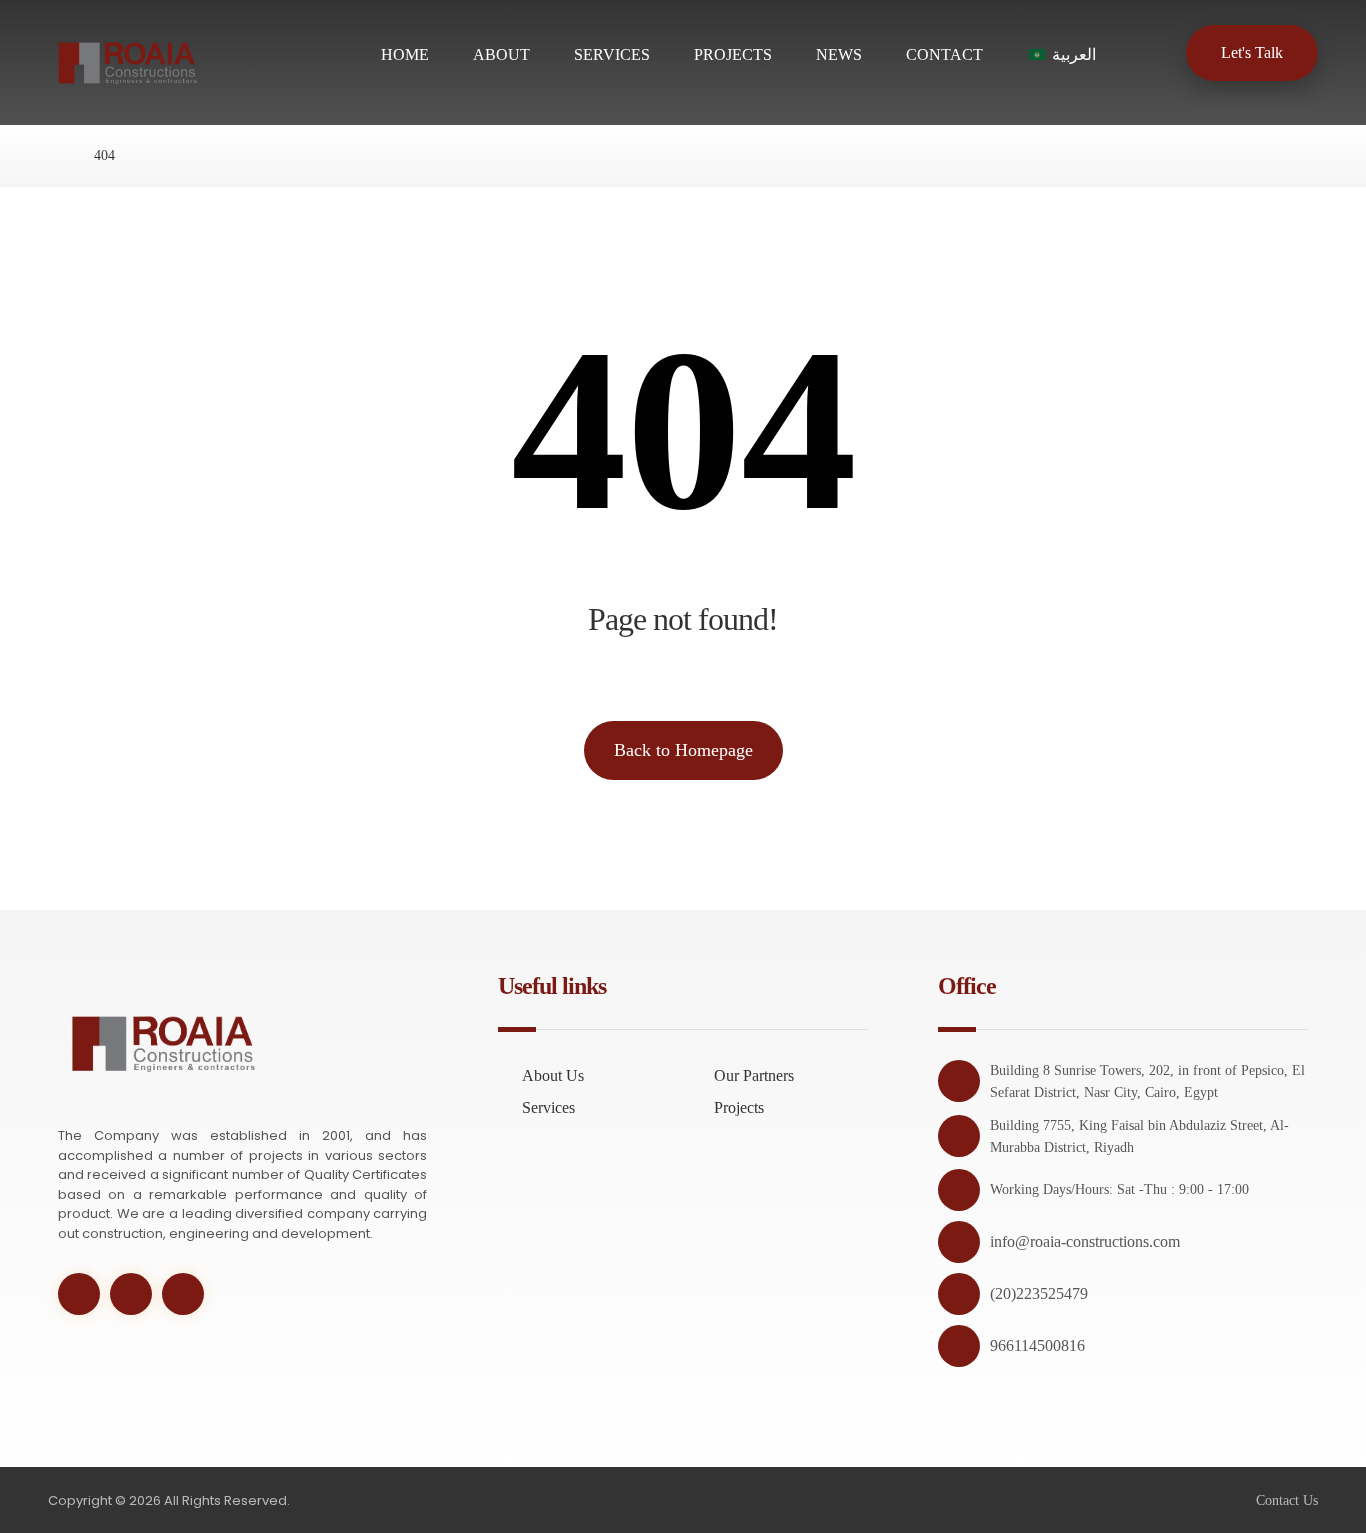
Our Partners (754, 1075)
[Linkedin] (183, 1294)
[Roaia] (53, 155)
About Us (553, 1075)
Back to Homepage (683, 750)
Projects (739, 1107)
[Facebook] (131, 1294)
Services (548, 1107)
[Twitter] (79, 1294)
